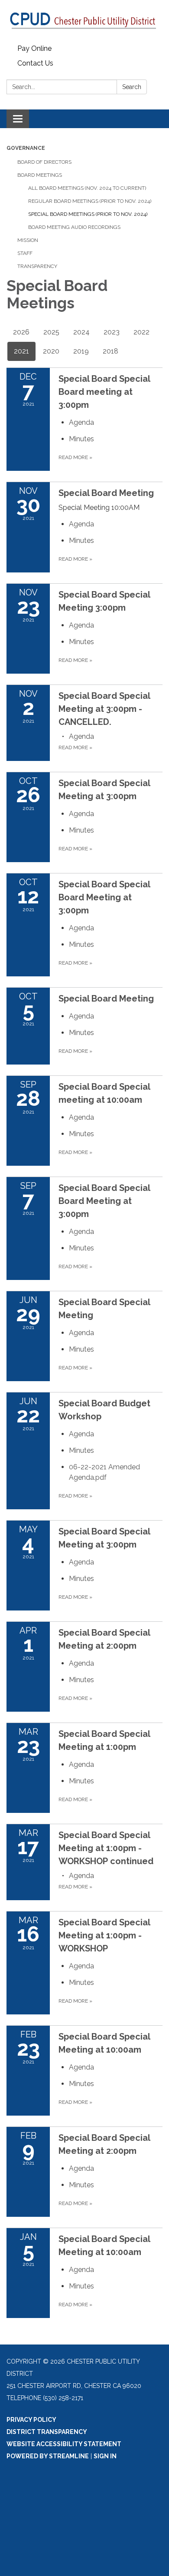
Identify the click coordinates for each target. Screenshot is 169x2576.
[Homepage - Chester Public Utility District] (84, 21)
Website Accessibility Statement (64, 2444)
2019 (81, 351)
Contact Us (35, 63)
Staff (25, 253)
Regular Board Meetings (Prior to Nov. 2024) (90, 201)
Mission (28, 240)
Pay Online (34, 48)
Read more (75, 457)
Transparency (37, 266)
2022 (141, 332)
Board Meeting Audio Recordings (74, 227)
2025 (51, 332)
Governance (26, 148)
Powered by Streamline (48, 2456)
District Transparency (47, 2432)
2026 (21, 332)
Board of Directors (44, 162)
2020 (51, 351)
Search (132, 87)
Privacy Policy (31, 2420)
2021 (21, 351)
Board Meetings (40, 175)
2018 (110, 351)
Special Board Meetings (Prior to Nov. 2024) (88, 214)
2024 (81, 332)
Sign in (105, 2456)
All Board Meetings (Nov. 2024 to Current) (87, 188)
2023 (112, 332)
